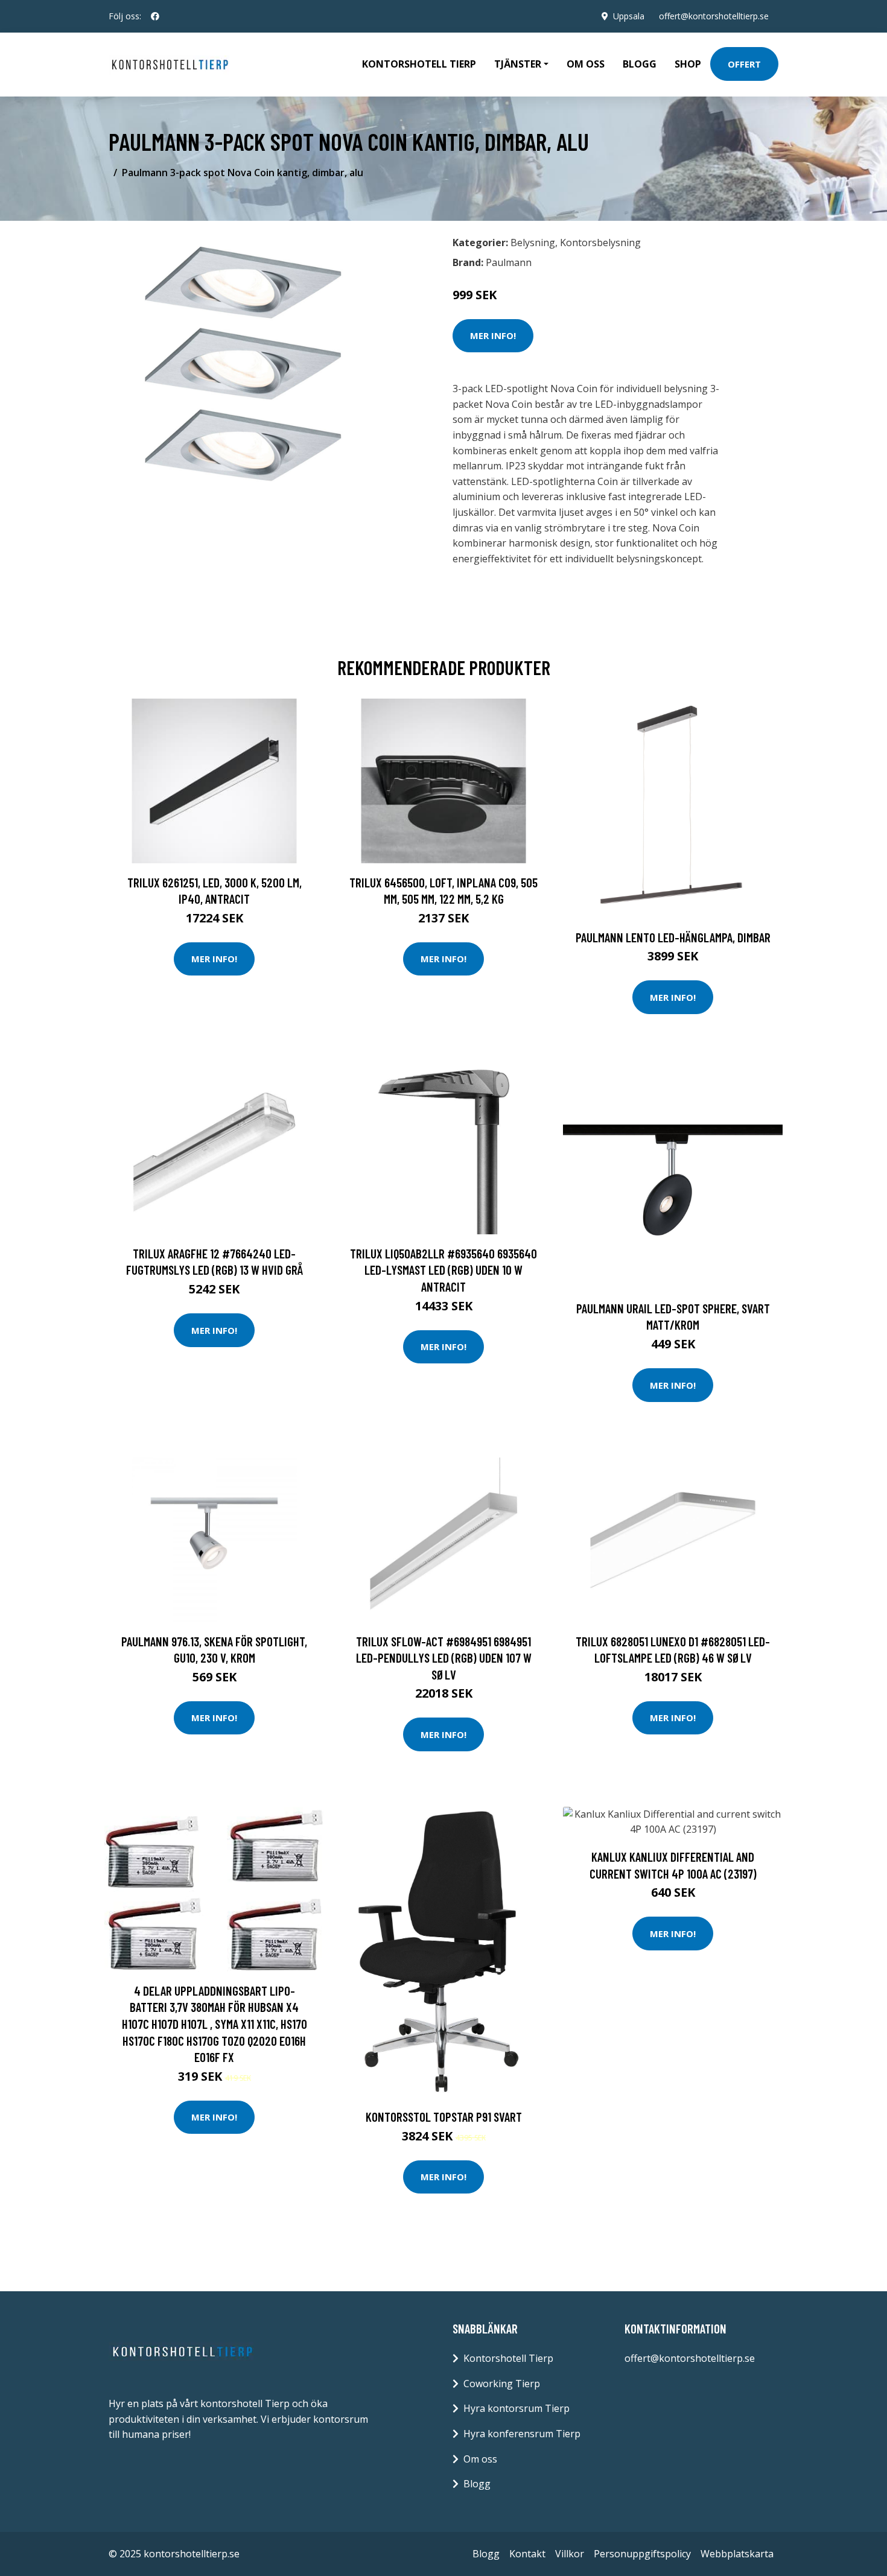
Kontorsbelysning (600, 243)
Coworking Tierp (502, 2384)
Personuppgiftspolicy (642, 2554)
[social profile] (155, 16)
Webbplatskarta (737, 2554)
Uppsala (629, 16)
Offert (744, 64)
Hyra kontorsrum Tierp (517, 2408)
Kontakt (527, 2554)
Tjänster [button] (518, 64)
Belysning (533, 243)
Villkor (570, 2554)
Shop (688, 64)
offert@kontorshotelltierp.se (714, 16)
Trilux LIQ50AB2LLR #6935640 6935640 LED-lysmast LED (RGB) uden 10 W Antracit (443, 1270)
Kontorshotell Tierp (419, 64)
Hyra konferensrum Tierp (522, 2434)
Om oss (586, 64)
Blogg (640, 64)
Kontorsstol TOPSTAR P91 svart (444, 2117)
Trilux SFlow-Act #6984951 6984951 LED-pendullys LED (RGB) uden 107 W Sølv (444, 1658)
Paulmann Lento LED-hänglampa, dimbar (673, 937)
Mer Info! (493, 335)
